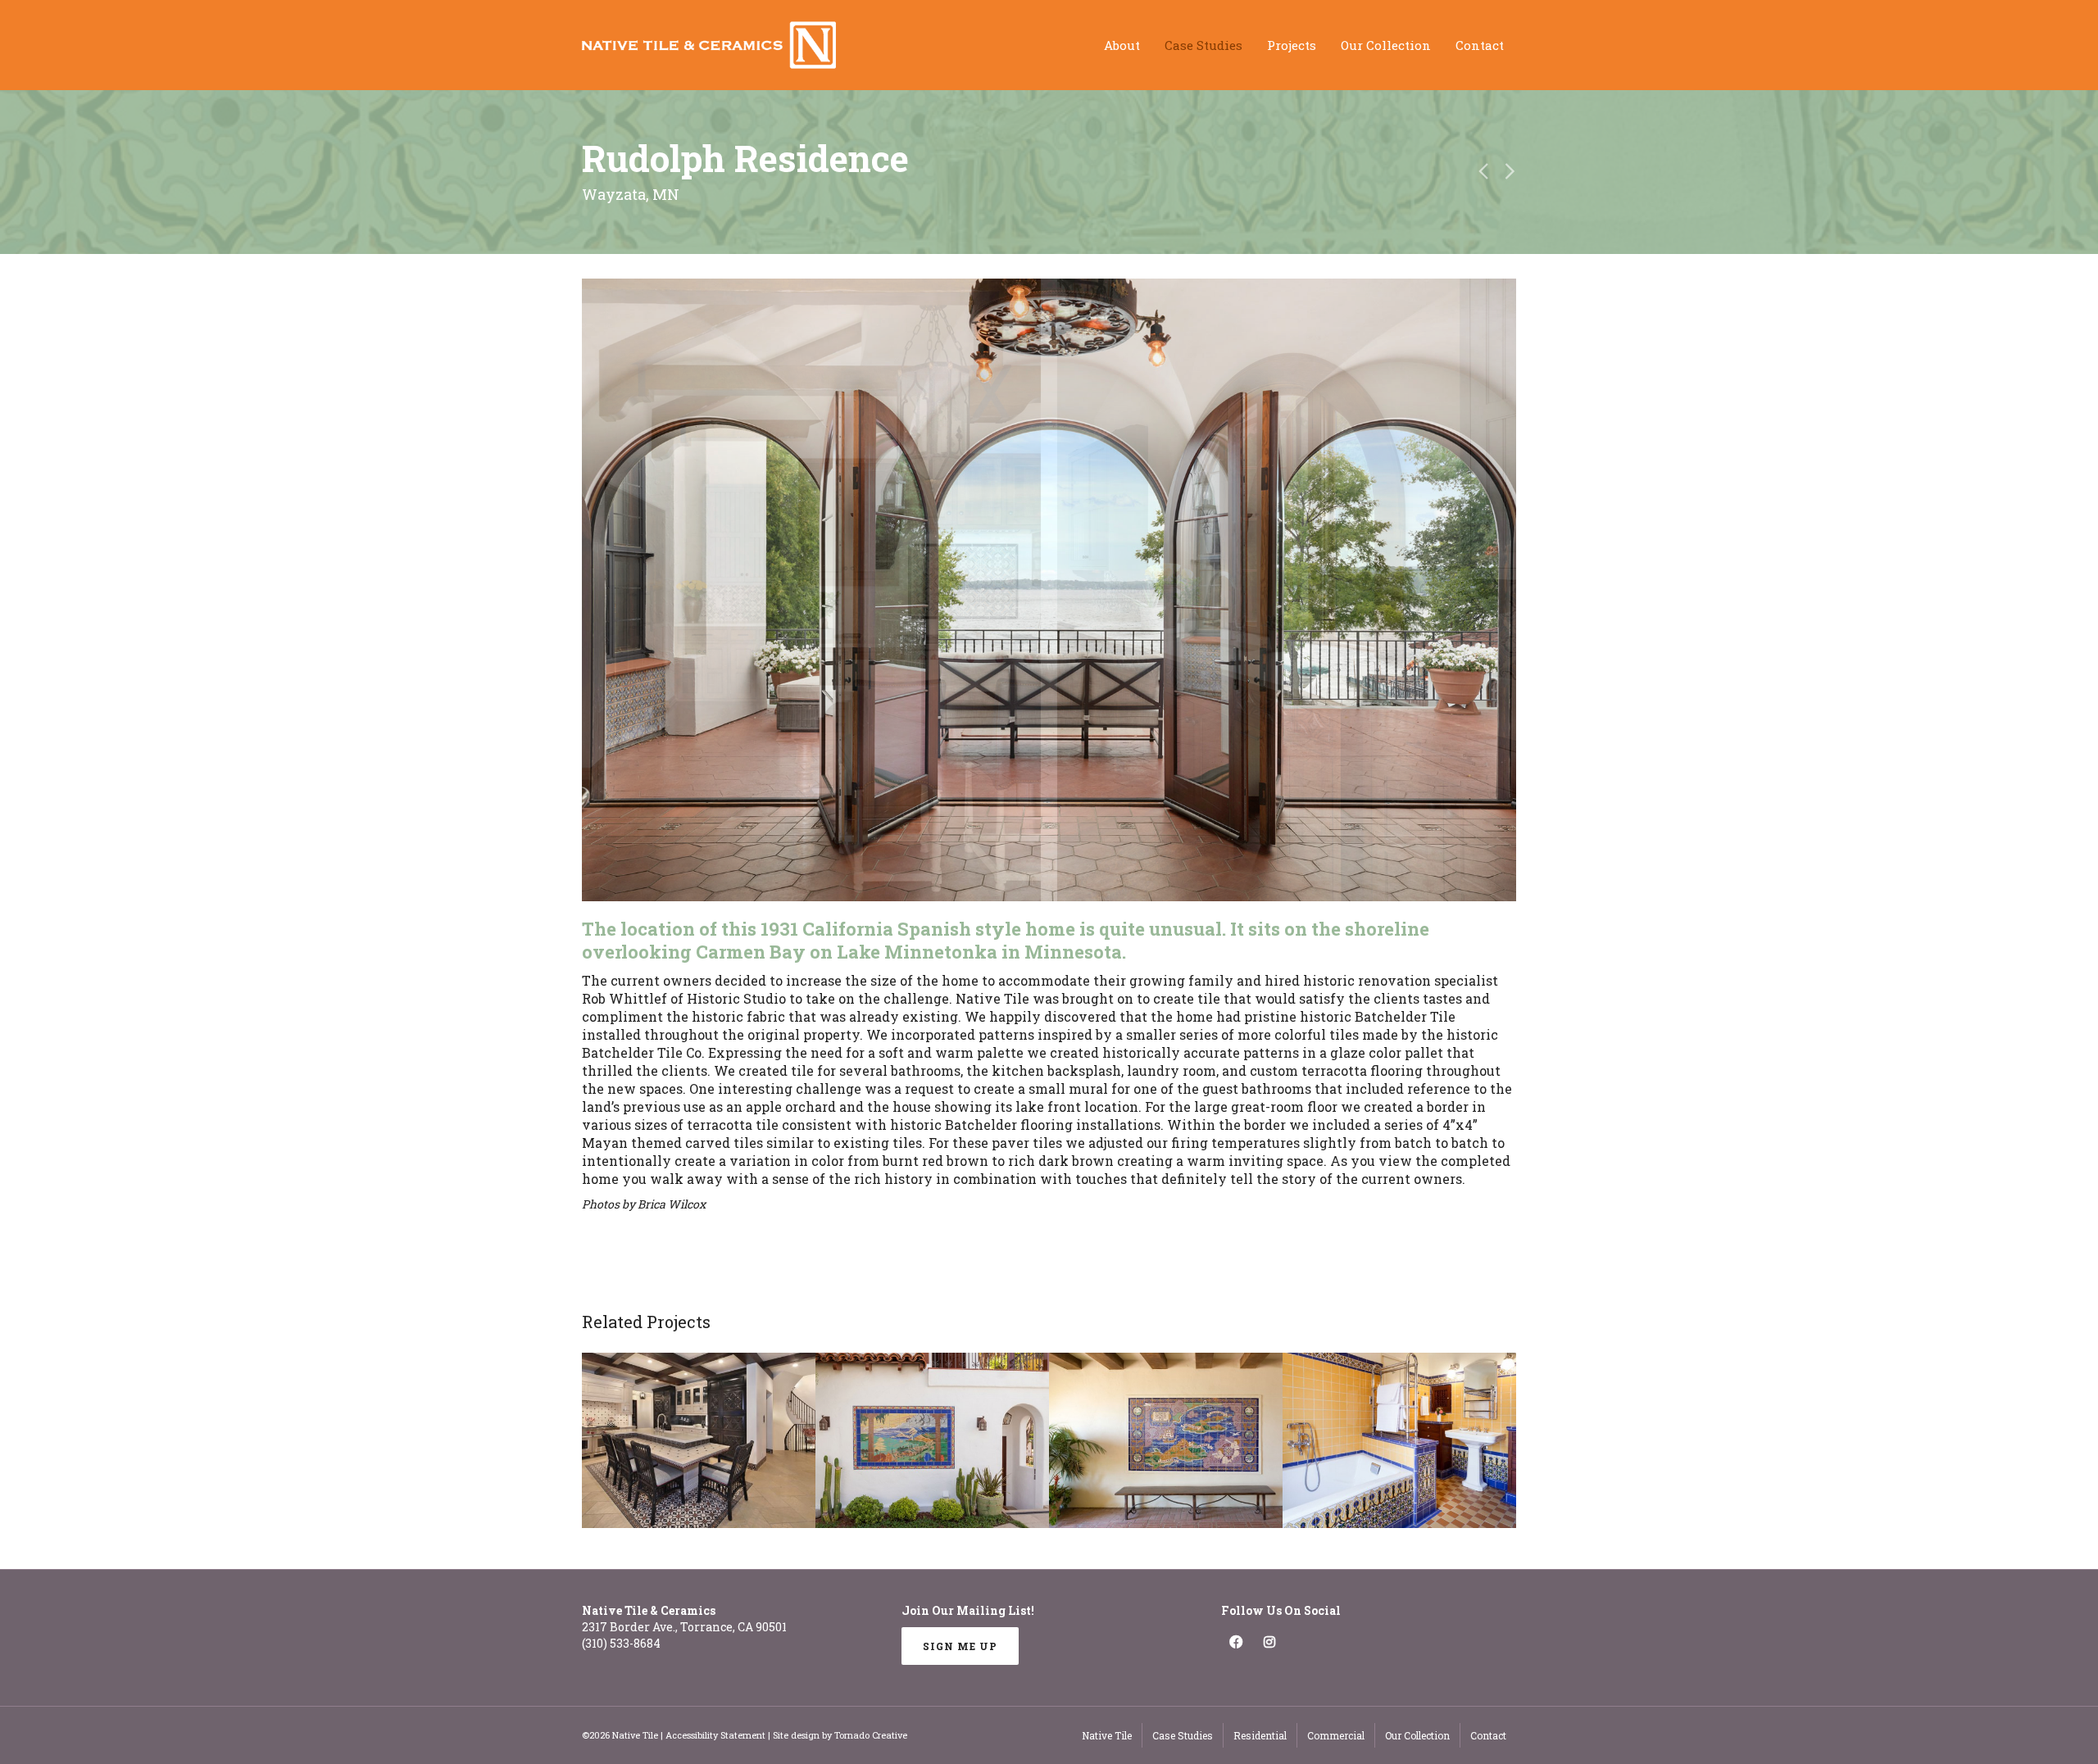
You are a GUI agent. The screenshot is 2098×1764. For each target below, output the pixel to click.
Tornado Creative (871, 1735)
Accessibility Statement (715, 1735)
